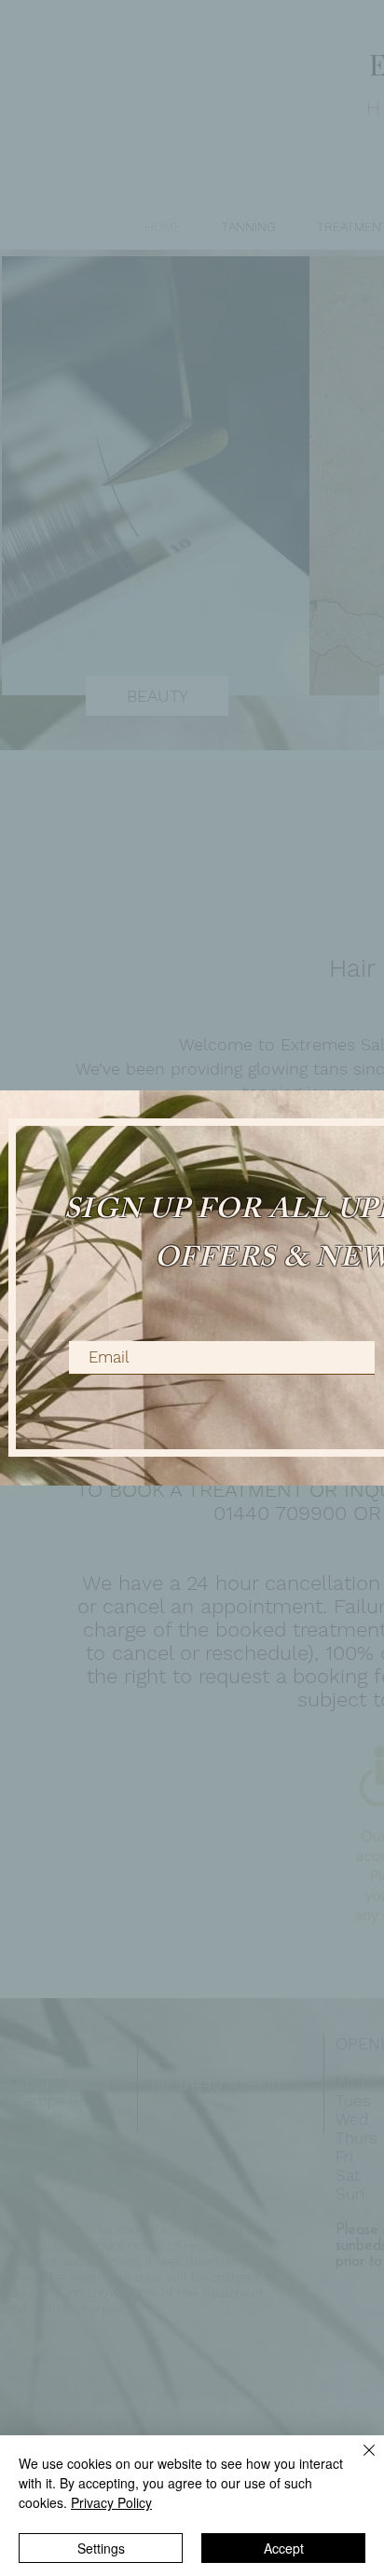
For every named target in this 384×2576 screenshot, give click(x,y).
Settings (101, 2548)
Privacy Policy (111, 2502)
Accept (284, 2548)
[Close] (358, 2461)
